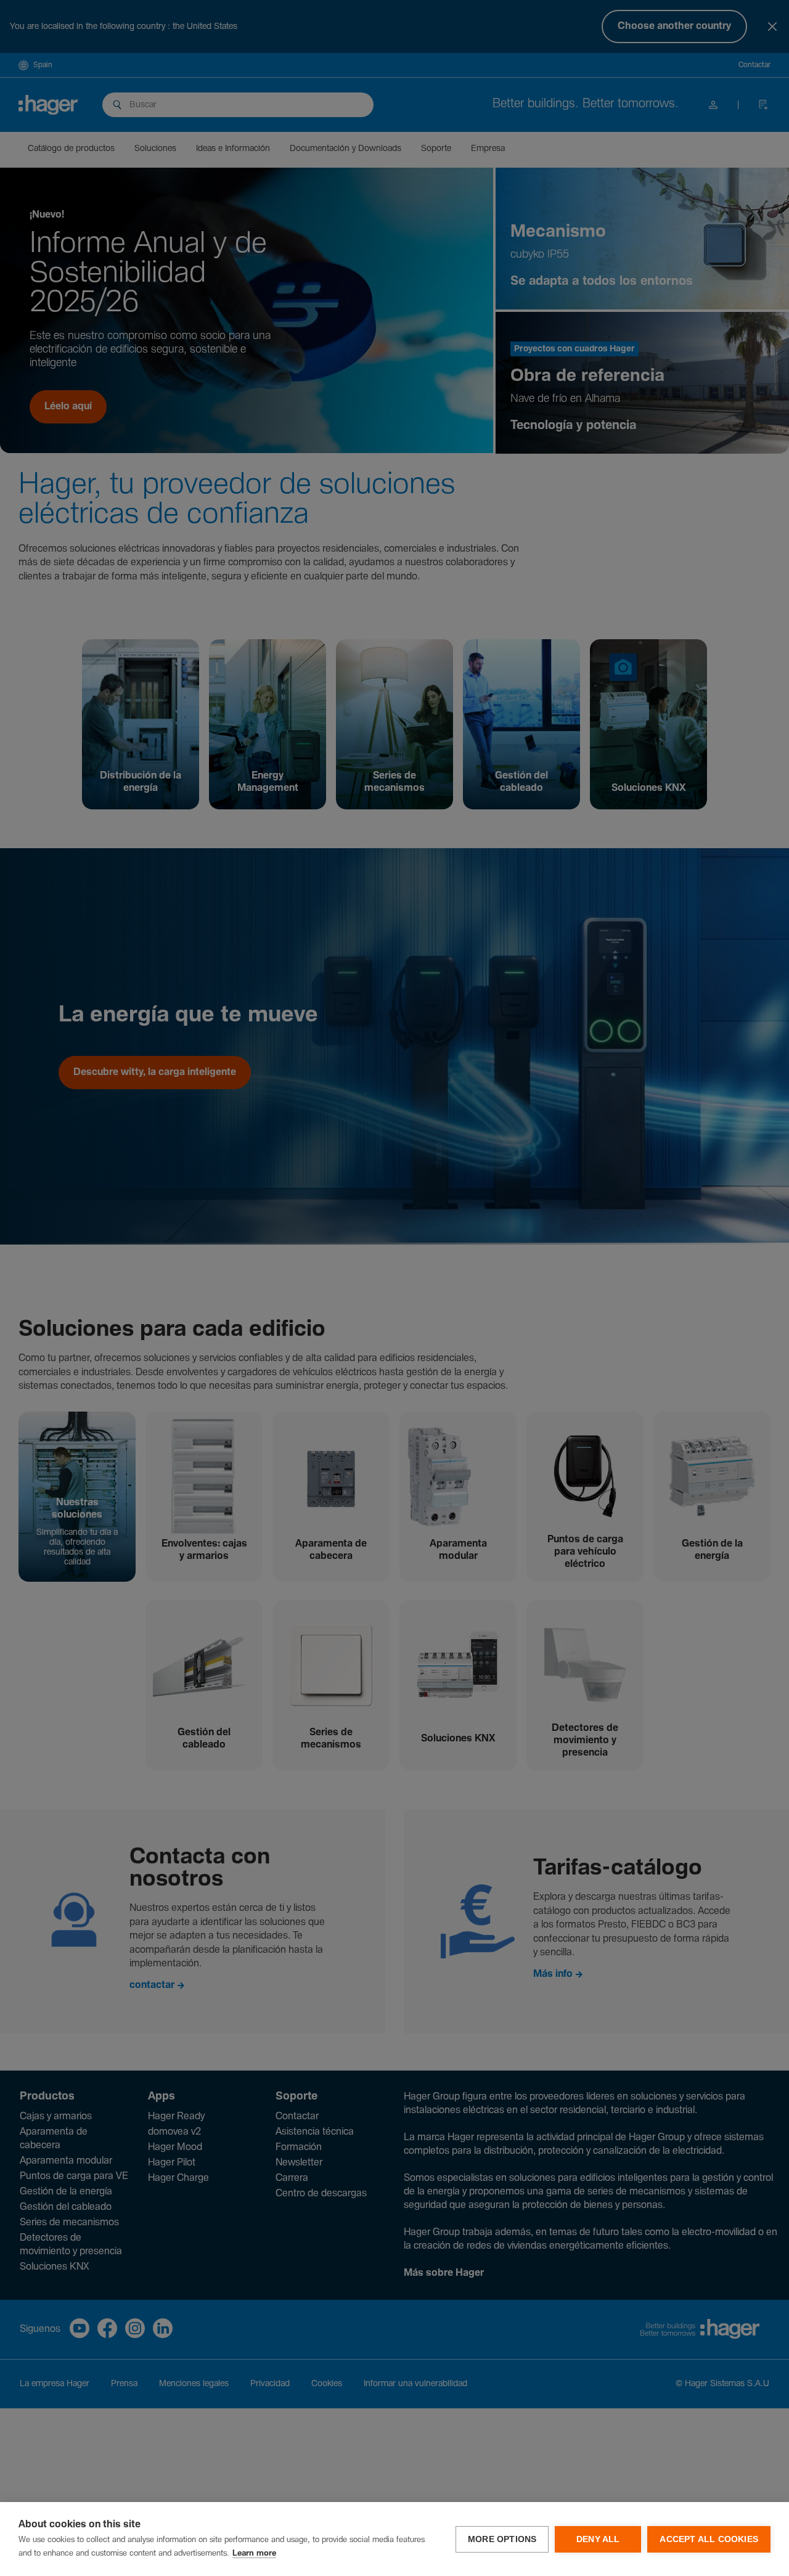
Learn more (254, 2554)
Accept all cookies (709, 2539)
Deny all (598, 2539)
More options (502, 2539)
